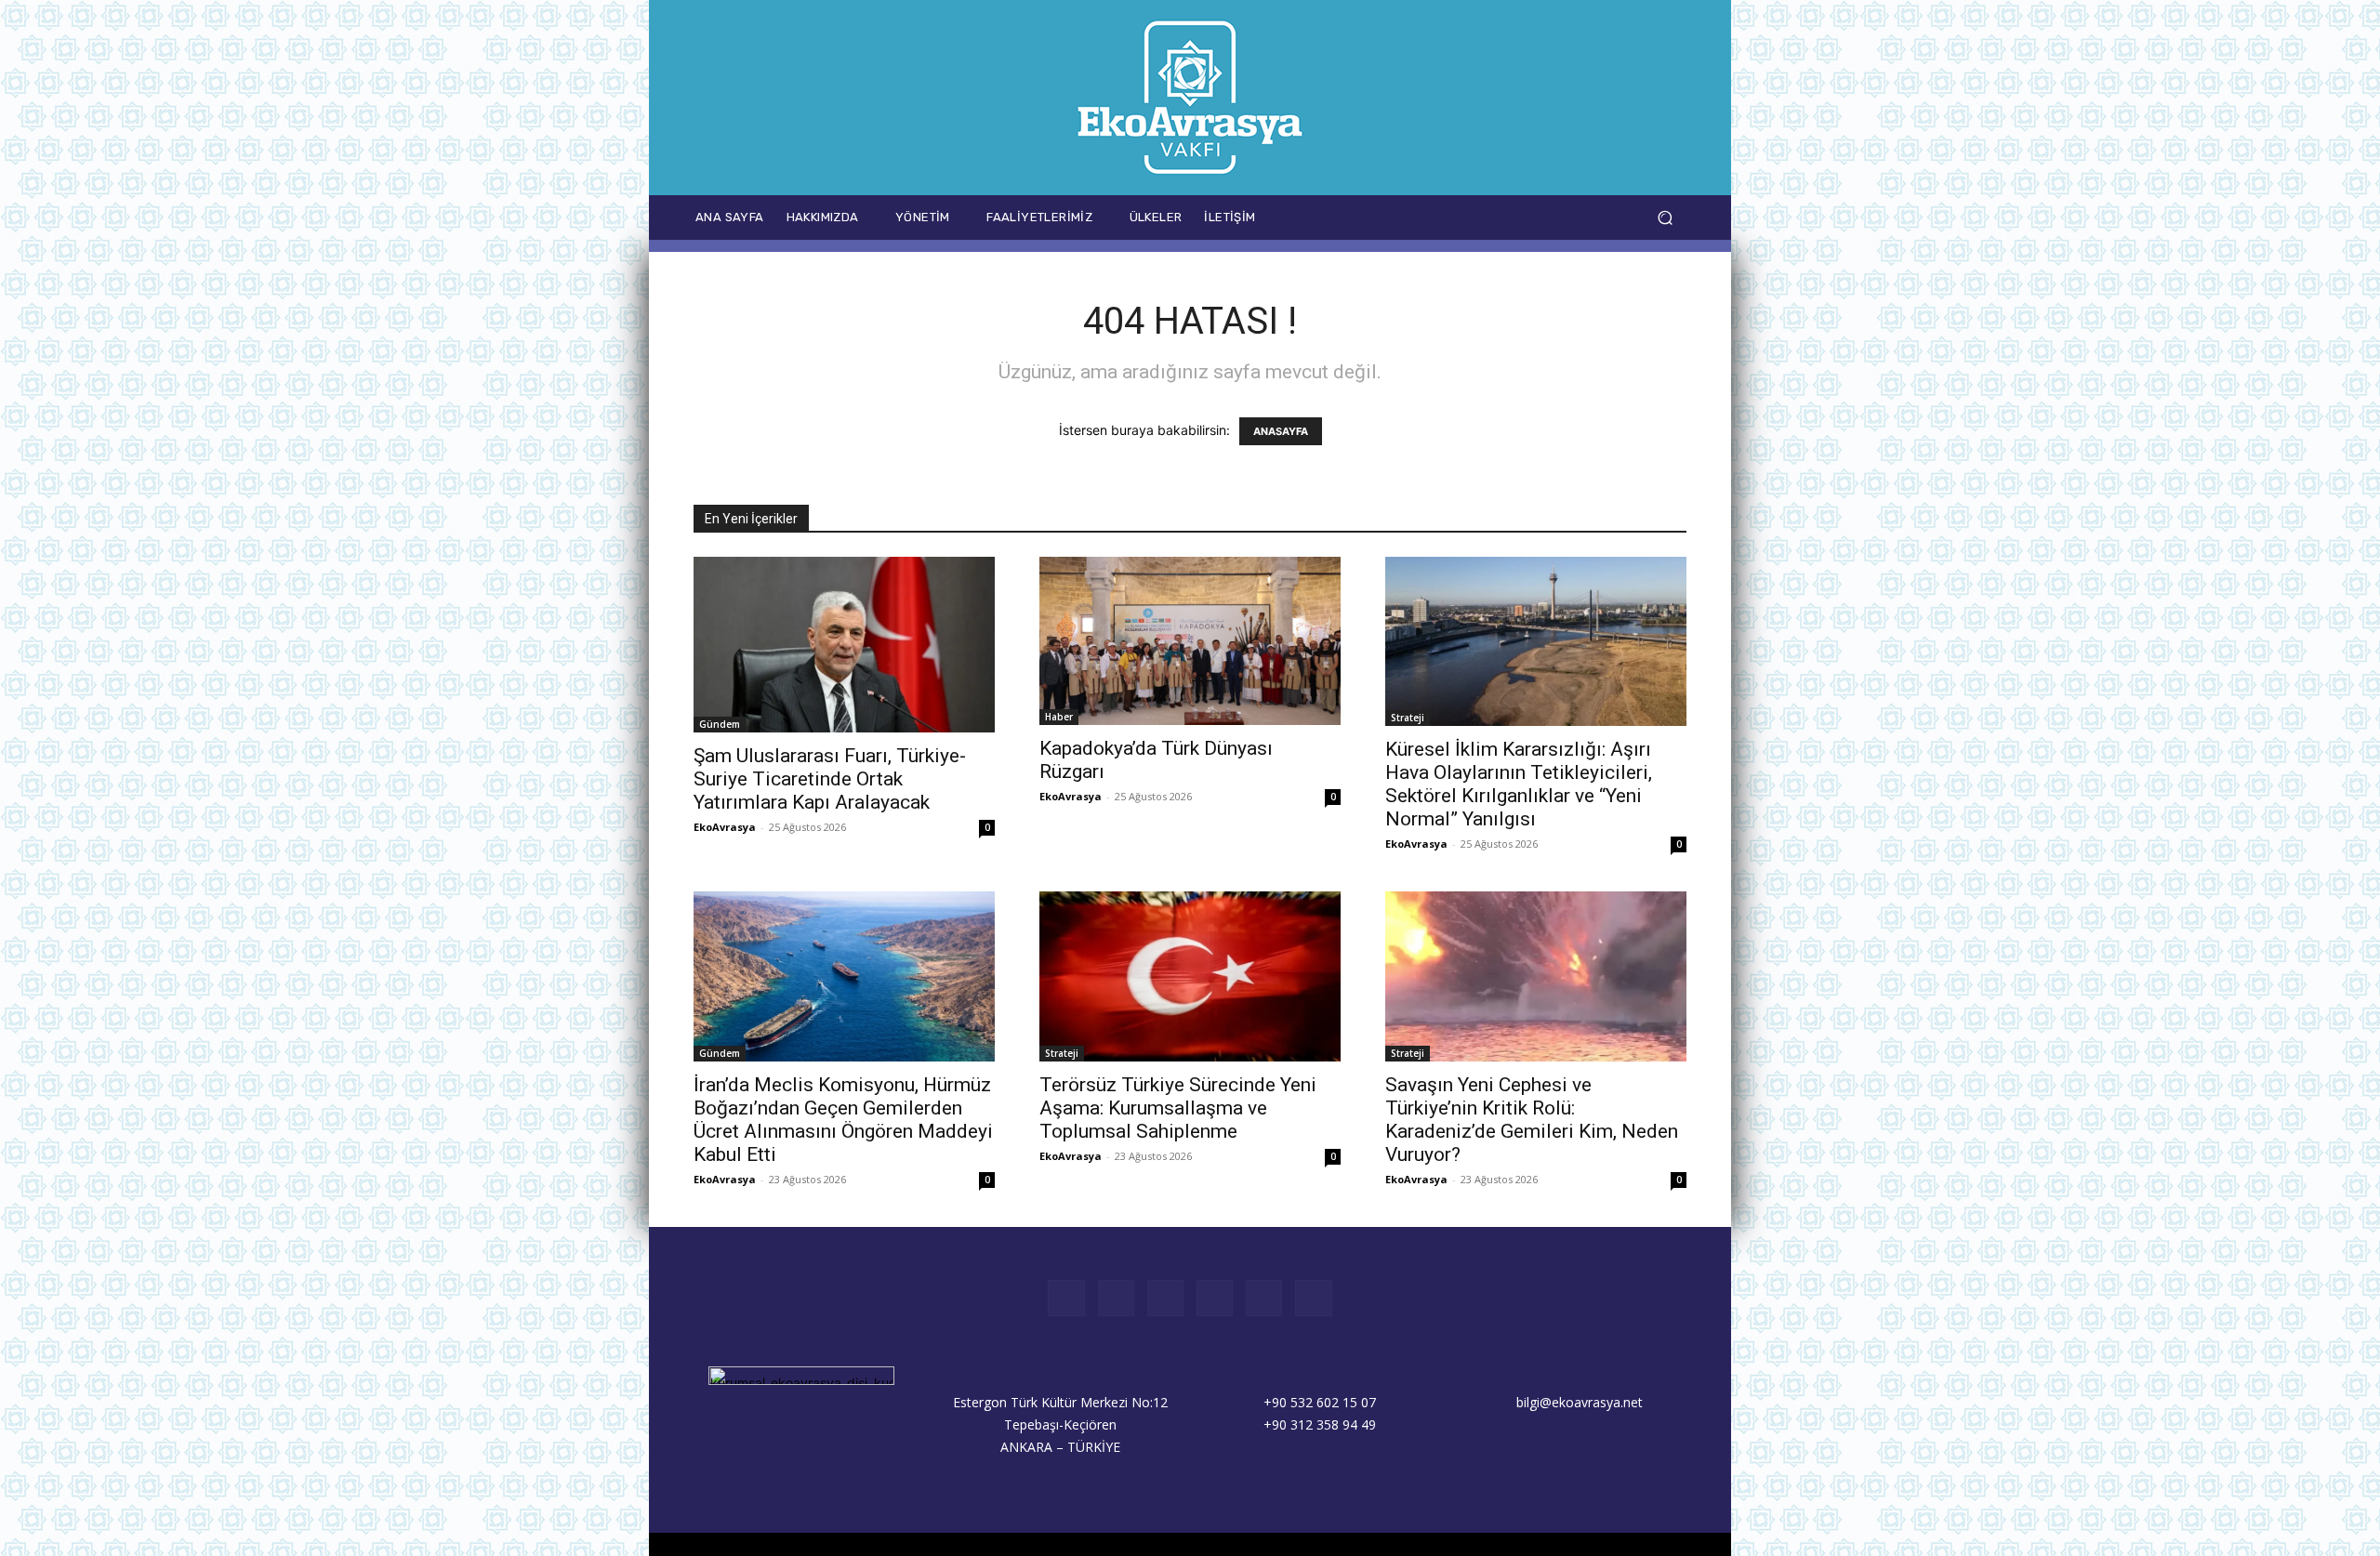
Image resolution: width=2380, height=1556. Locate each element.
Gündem (720, 724)
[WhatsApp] (1585, 217)
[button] (1665, 218)
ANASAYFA (1281, 431)
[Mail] (1501, 217)
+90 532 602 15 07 (1320, 1402)
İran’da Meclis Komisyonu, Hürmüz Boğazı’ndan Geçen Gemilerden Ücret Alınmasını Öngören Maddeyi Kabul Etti (843, 1120)
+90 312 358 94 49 (1320, 1424)
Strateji (1408, 718)
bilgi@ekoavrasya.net (1580, 1402)
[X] (1543, 217)
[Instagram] (1459, 217)
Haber (1059, 717)
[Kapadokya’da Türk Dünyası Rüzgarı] (1190, 641)
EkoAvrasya (725, 827)
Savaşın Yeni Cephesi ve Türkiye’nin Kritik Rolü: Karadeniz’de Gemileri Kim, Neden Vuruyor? (1532, 1120)
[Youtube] (1626, 217)
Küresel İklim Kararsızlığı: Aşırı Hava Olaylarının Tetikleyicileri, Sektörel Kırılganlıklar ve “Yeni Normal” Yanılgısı (1519, 784)
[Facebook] (1417, 217)
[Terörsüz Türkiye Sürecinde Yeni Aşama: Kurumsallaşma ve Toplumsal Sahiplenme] (1190, 976)
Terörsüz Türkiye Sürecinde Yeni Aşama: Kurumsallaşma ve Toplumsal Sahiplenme (1178, 1108)
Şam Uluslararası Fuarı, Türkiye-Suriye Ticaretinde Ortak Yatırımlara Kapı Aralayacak (830, 779)
